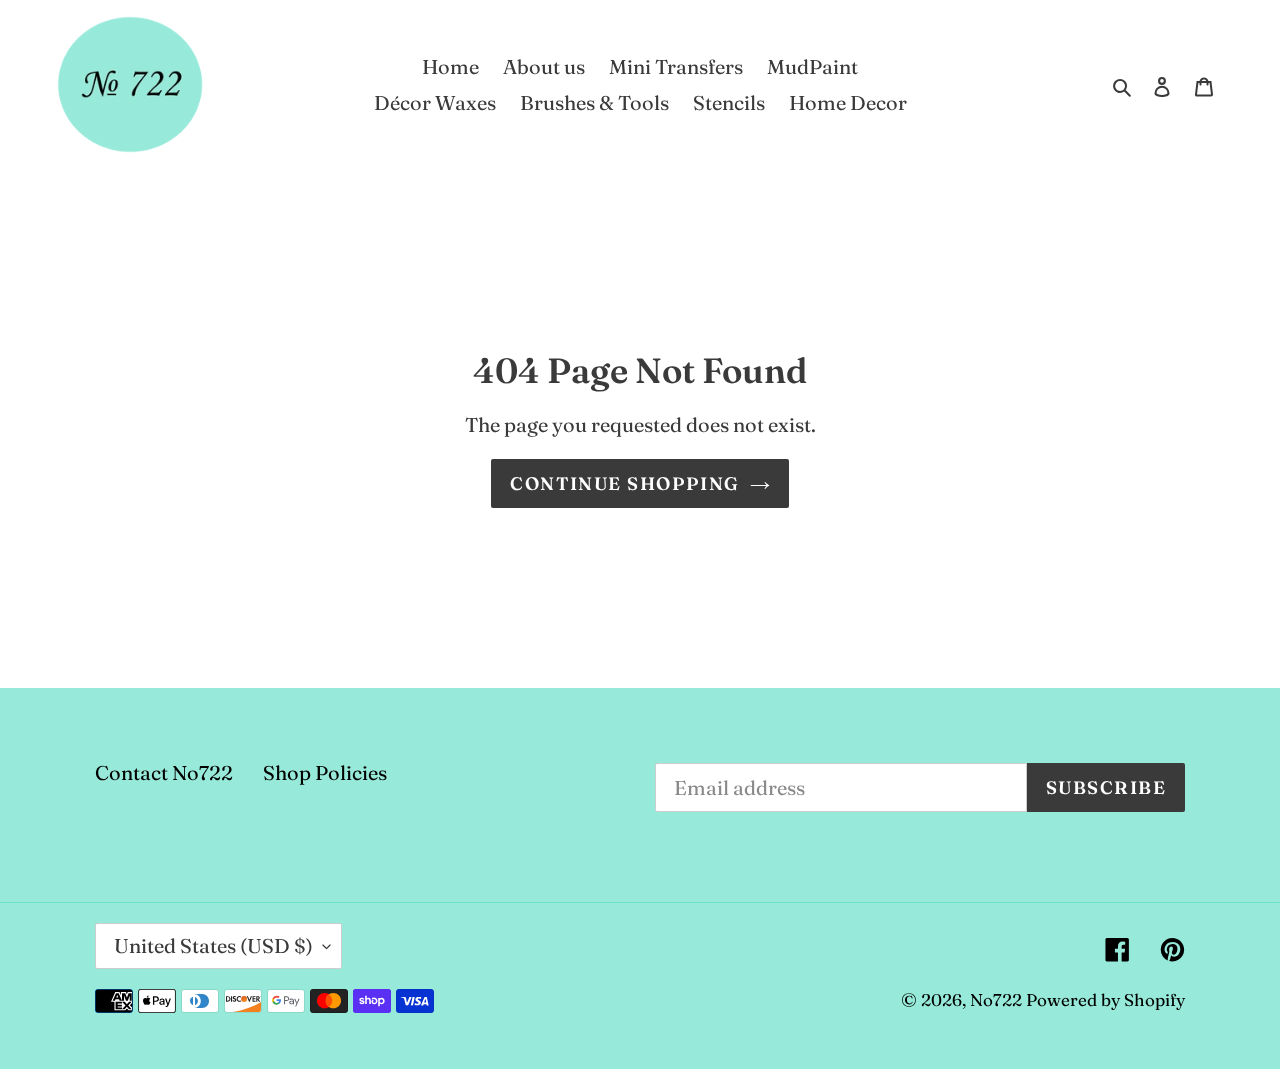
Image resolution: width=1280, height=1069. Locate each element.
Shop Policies (325, 772)
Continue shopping (624, 483)
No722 (996, 999)
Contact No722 (164, 772)
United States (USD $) (213, 945)
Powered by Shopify (1105, 999)
